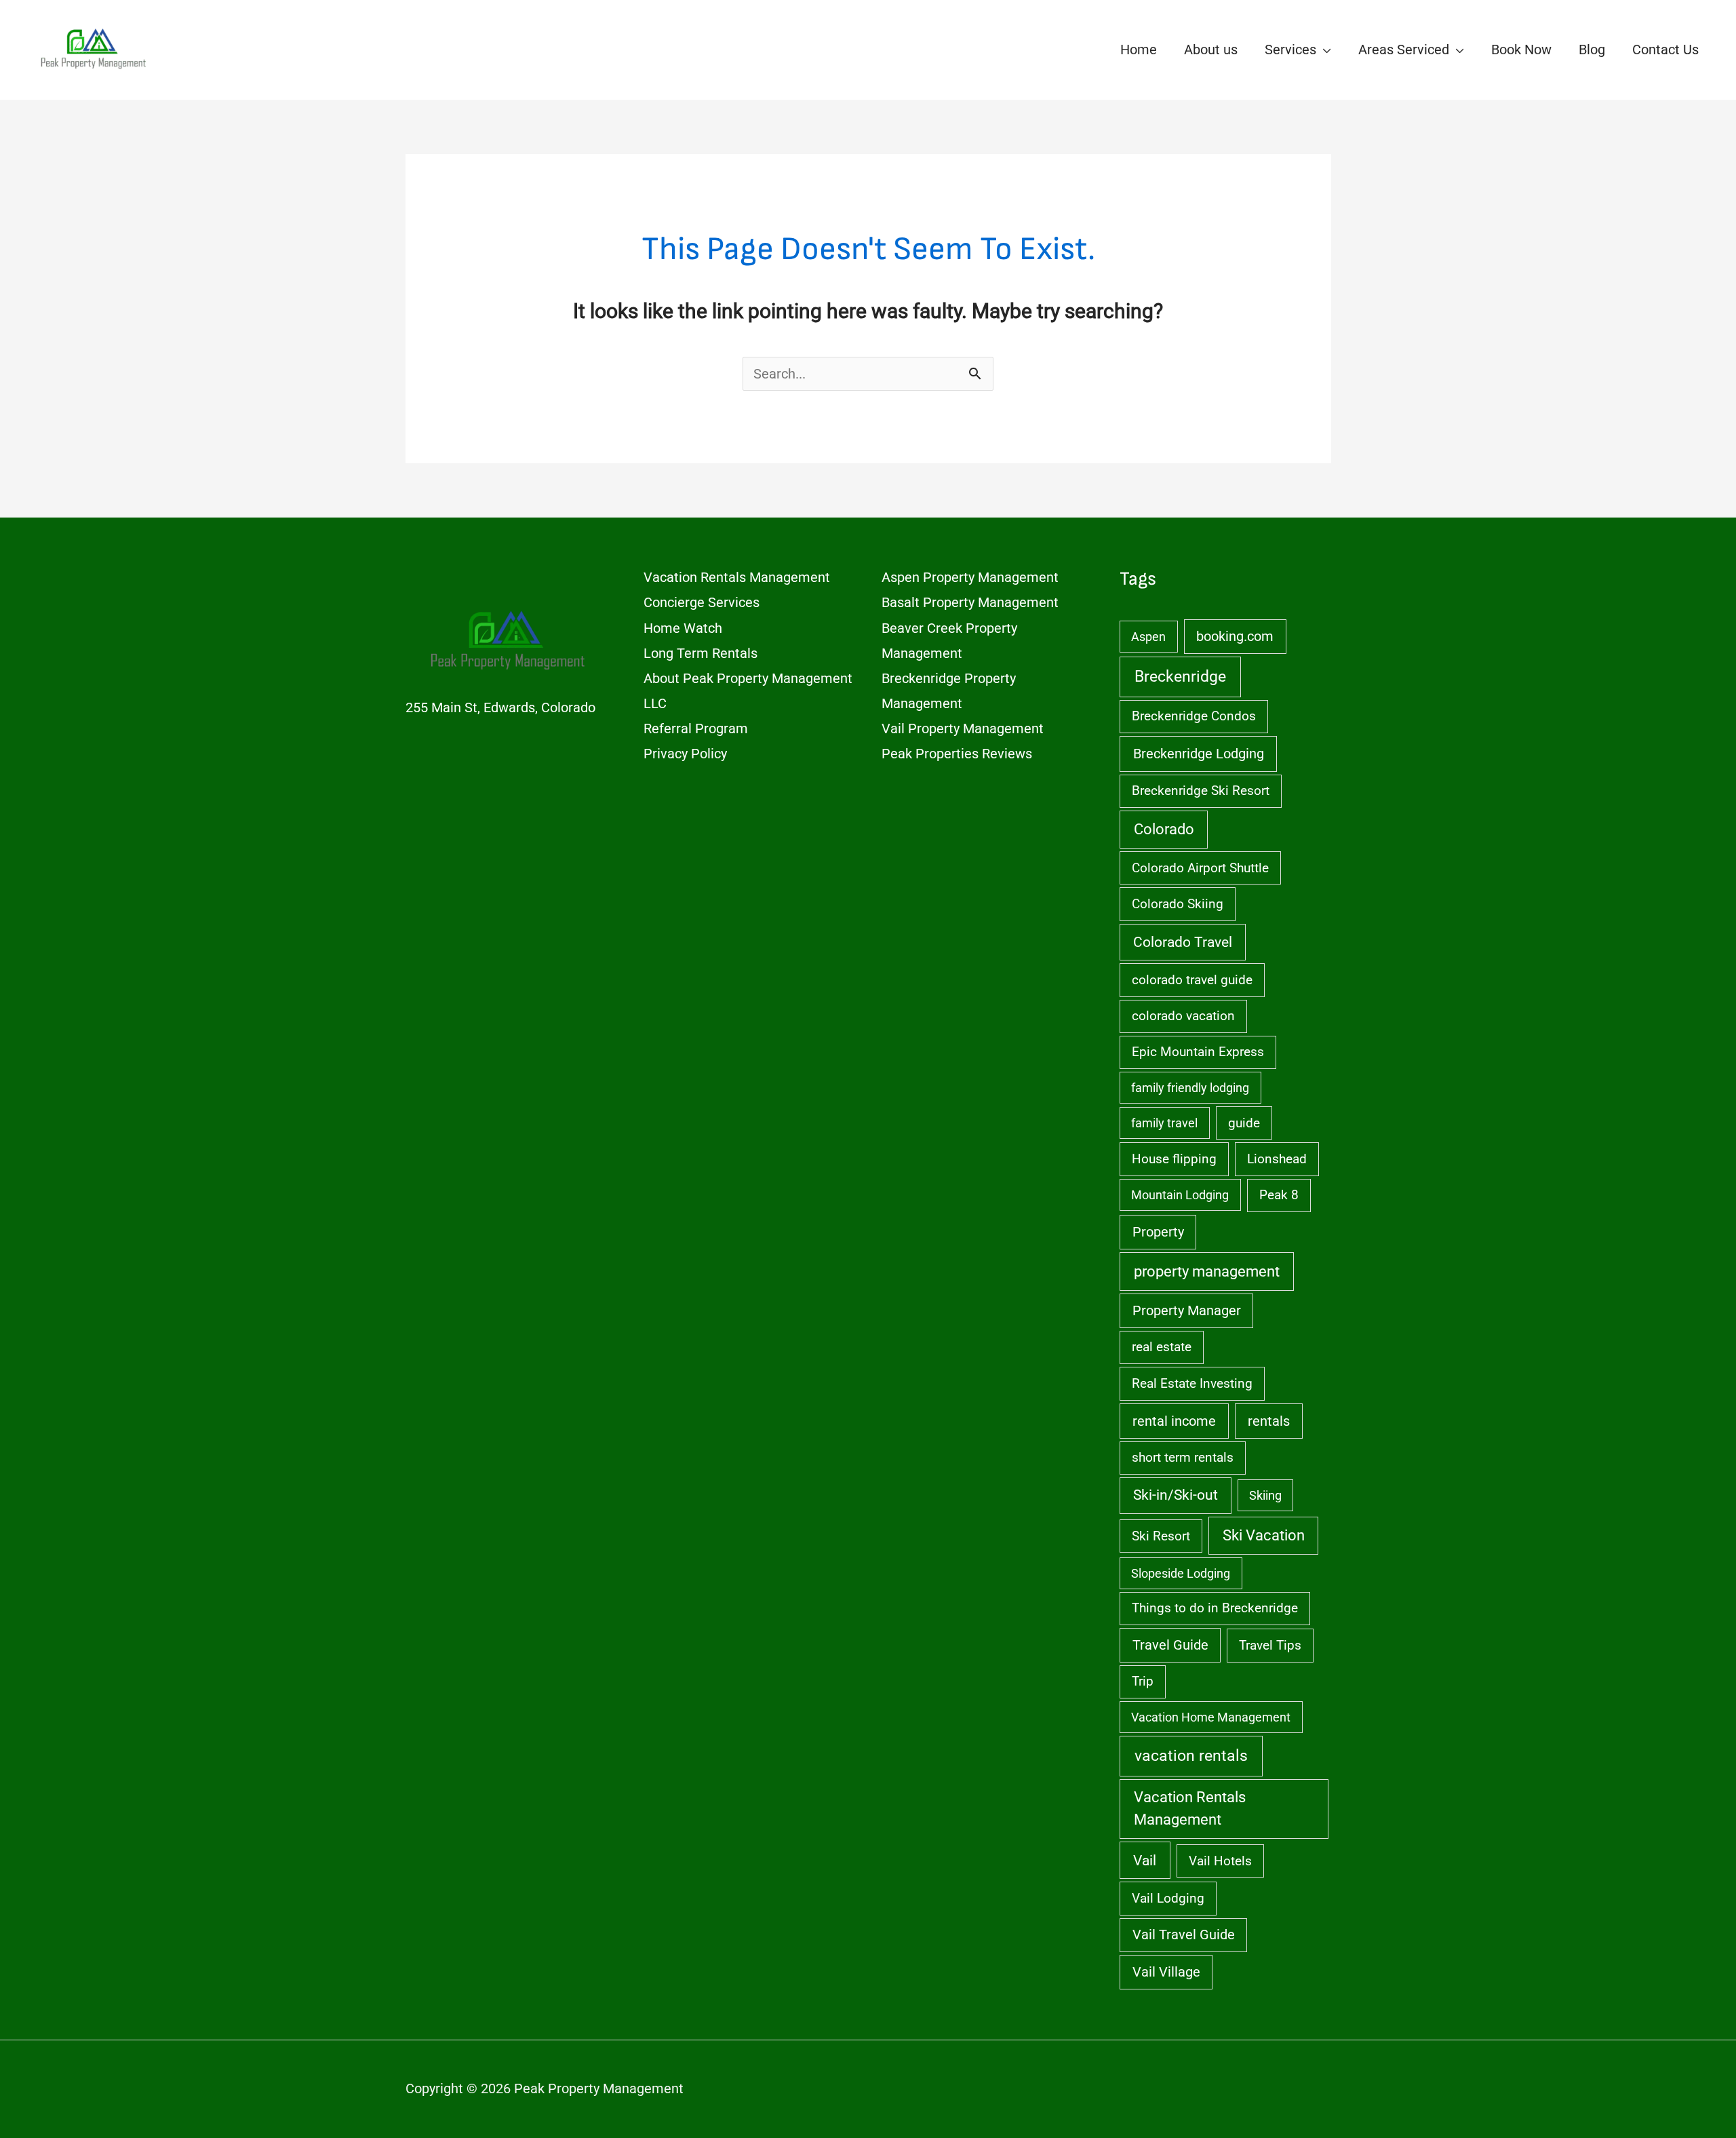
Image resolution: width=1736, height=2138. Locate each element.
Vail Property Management (963, 728)
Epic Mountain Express (1198, 1052)
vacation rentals (1191, 1756)
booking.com (1235, 637)
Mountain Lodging (1180, 1195)
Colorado (1164, 829)
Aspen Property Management (970, 577)
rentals (1269, 1421)
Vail (1145, 1860)
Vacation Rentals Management (737, 577)
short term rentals (1183, 1457)
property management (1207, 1271)
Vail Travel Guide (1184, 1935)
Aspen (1148, 637)
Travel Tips (1270, 1645)
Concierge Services (702, 602)
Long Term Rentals (701, 653)
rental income (1174, 1421)
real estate (1162, 1347)
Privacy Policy (685, 754)
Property (1158, 1232)
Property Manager (1187, 1311)
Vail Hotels (1220, 1861)
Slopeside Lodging (1181, 1573)
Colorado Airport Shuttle (1200, 868)
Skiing (1265, 1495)
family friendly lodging (1190, 1088)
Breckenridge (1180, 677)
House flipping (1174, 1159)
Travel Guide (1170, 1645)
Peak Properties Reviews (957, 754)
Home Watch (683, 628)
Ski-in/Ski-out (1176, 1495)
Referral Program (696, 728)
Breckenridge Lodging (1199, 754)
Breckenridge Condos (1194, 716)
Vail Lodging (1168, 1898)
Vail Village (1166, 1972)
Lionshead (1277, 1159)
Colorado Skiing (1178, 904)
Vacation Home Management (1211, 1717)
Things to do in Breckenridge (1215, 1608)
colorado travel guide (1192, 980)
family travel (1164, 1123)
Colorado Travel (1183, 942)
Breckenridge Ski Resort (1201, 791)
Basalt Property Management (970, 602)
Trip (1143, 1681)
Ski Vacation (1264, 1535)
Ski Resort (1161, 1536)
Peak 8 (1279, 1195)
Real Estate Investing (1192, 1383)
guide (1244, 1123)
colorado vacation (1183, 1016)
